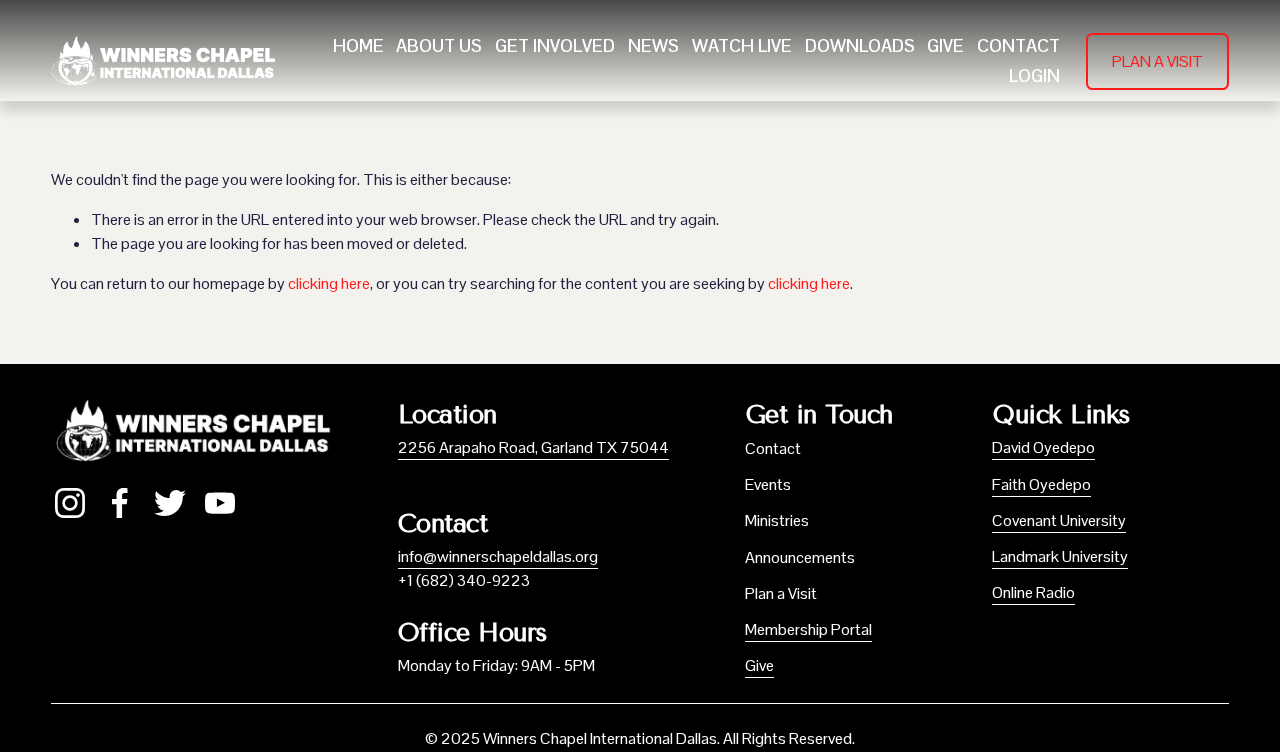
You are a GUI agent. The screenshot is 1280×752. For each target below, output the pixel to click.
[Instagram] (70, 503)
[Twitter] (170, 503)
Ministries (777, 520)
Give (945, 46)
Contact (1018, 46)
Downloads (860, 46)
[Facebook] (120, 503)
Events (768, 484)
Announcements (800, 557)
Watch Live (742, 46)
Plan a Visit (781, 593)
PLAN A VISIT (1157, 61)
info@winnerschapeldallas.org (498, 556)
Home (358, 46)
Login (1034, 76)
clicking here (329, 283)
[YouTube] (220, 503)
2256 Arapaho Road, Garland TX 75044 (533, 447)
